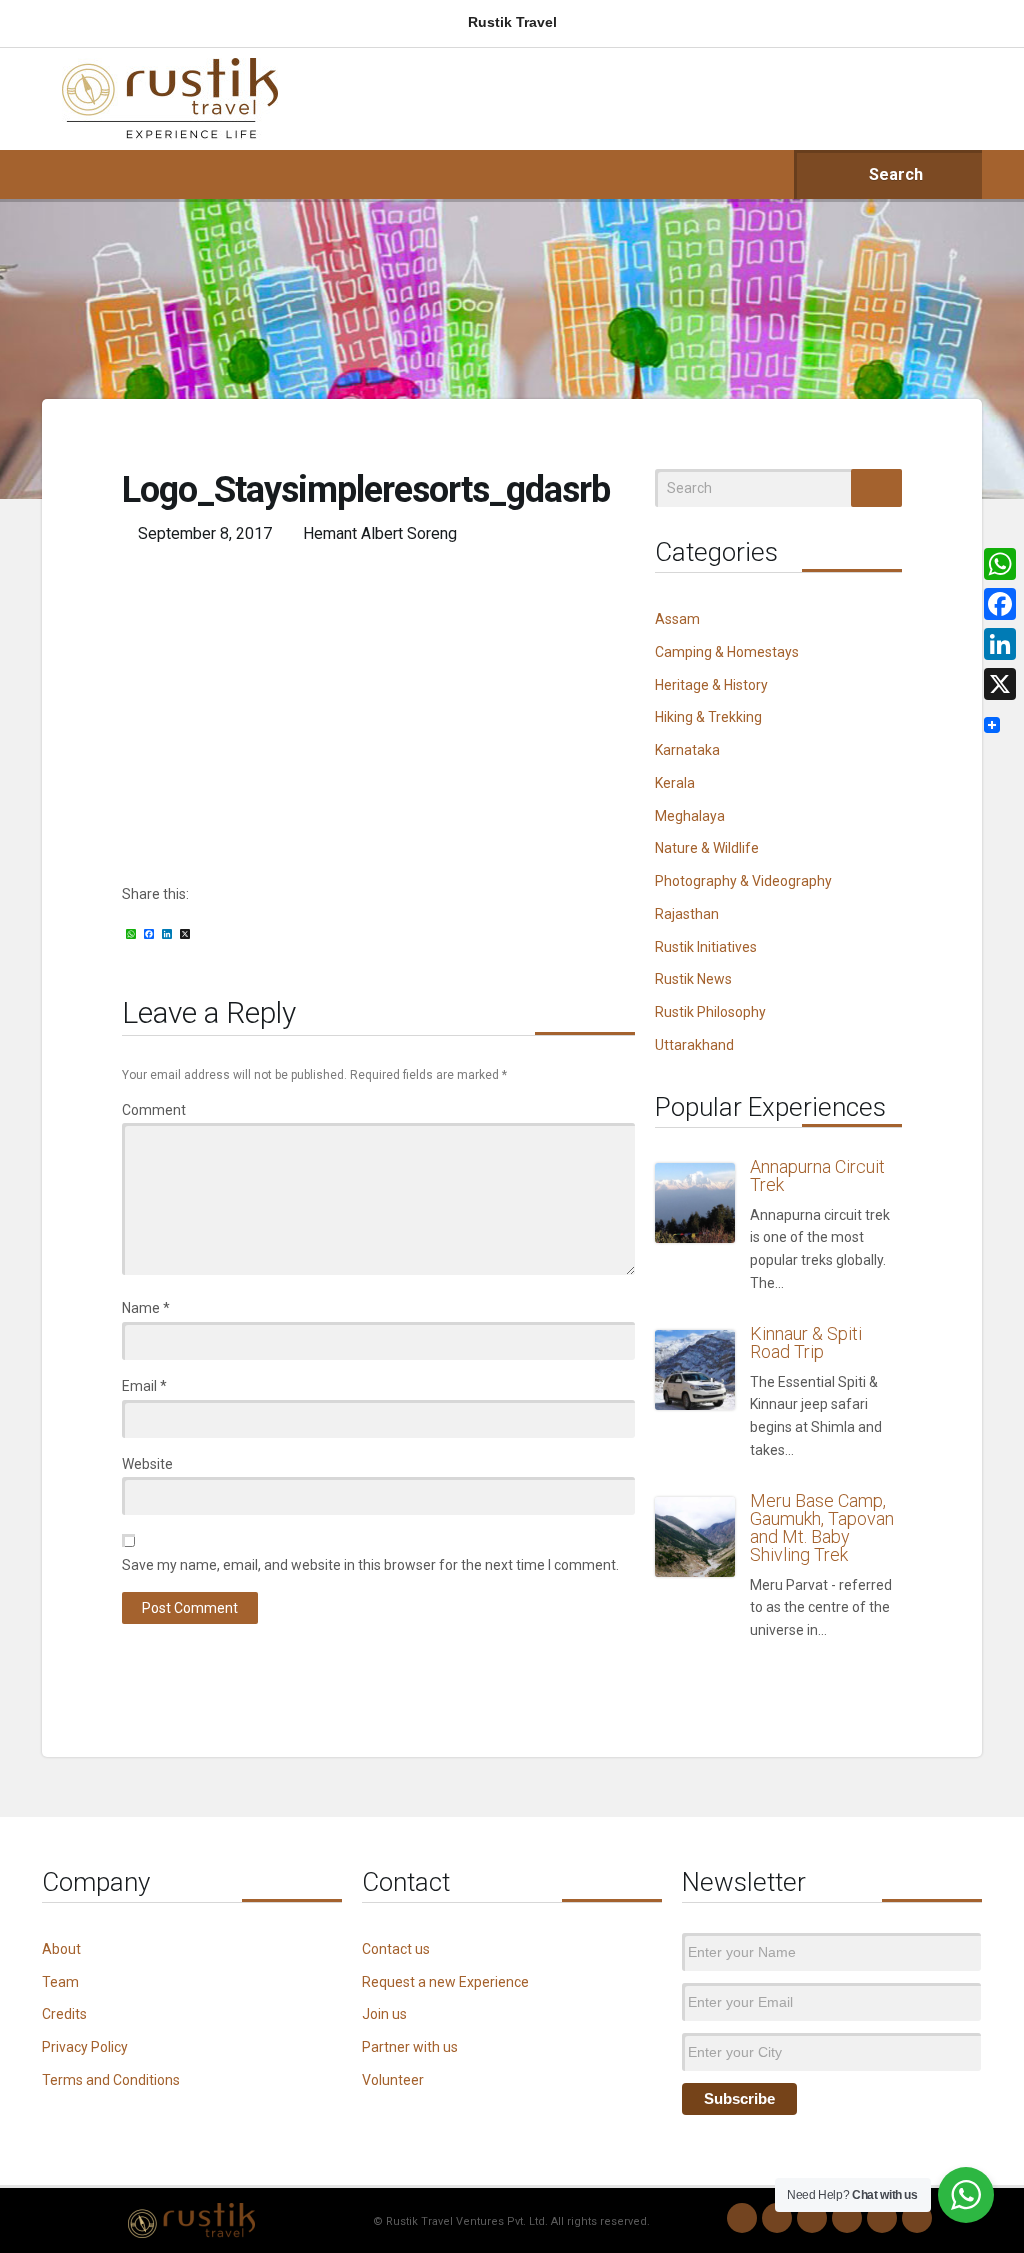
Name (146, 1308)
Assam (677, 619)
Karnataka (687, 750)
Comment (154, 1110)
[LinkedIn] (847, 2218)
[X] (1000, 684)
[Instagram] (777, 2218)
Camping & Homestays (727, 652)
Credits (64, 2014)
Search (894, 174)
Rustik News (693, 979)
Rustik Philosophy (710, 1012)
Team (60, 1982)
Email (144, 1386)
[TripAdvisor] (917, 2218)
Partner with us (410, 2047)
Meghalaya (690, 816)
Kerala (675, 783)
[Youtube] (882, 2218)
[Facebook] (812, 2218)
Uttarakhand (694, 1045)
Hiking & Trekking (708, 717)
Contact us (396, 1949)
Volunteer (393, 2080)
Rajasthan (687, 914)
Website (147, 1464)
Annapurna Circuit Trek (817, 1175)
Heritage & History (711, 685)
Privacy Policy (85, 2047)
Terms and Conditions (111, 2080)
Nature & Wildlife (707, 848)
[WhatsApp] (742, 2218)
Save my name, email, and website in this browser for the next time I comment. (370, 1565)
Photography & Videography (743, 881)
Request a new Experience (445, 1982)
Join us (384, 2014)
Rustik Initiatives (706, 947)
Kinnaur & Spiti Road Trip (806, 1342)
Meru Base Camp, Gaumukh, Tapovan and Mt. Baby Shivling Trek (822, 1527)
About (61, 1949)
